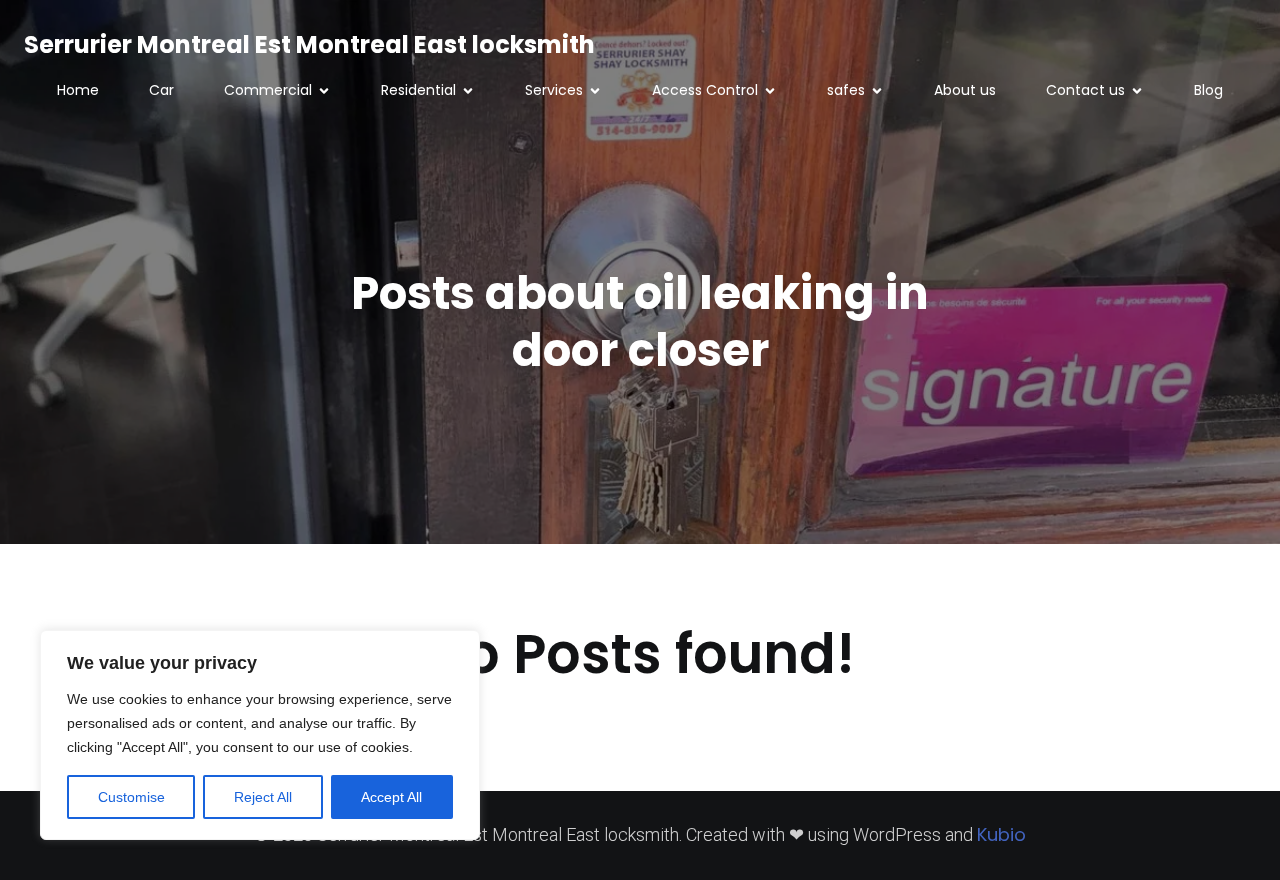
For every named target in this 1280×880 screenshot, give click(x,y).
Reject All (263, 797)
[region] (260, 735)
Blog (1208, 90)
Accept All (391, 797)
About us (965, 90)
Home (78, 90)
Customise (131, 797)
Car (161, 90)
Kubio (1001, 834)
